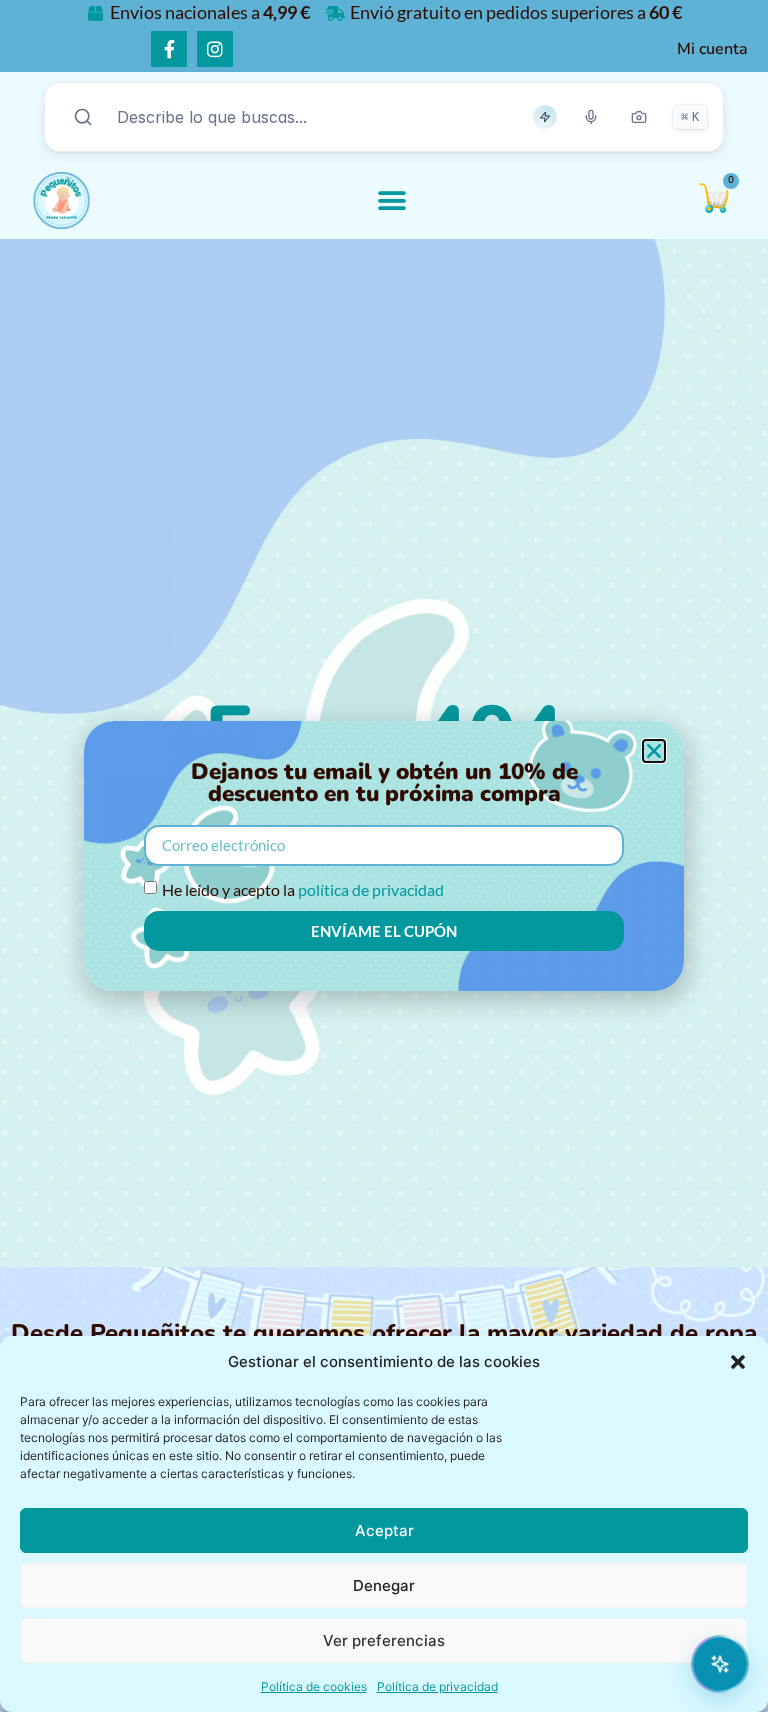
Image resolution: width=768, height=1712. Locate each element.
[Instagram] (215, 49)
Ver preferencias (384, 1640)
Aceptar (384, 1530)
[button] (738, 1362)
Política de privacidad (437, 1686)
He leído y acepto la (303, 889)
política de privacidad (371, 889)
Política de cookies (314, 1686)
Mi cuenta (712, 49)
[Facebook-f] (169, 49)
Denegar (384, 1585)
